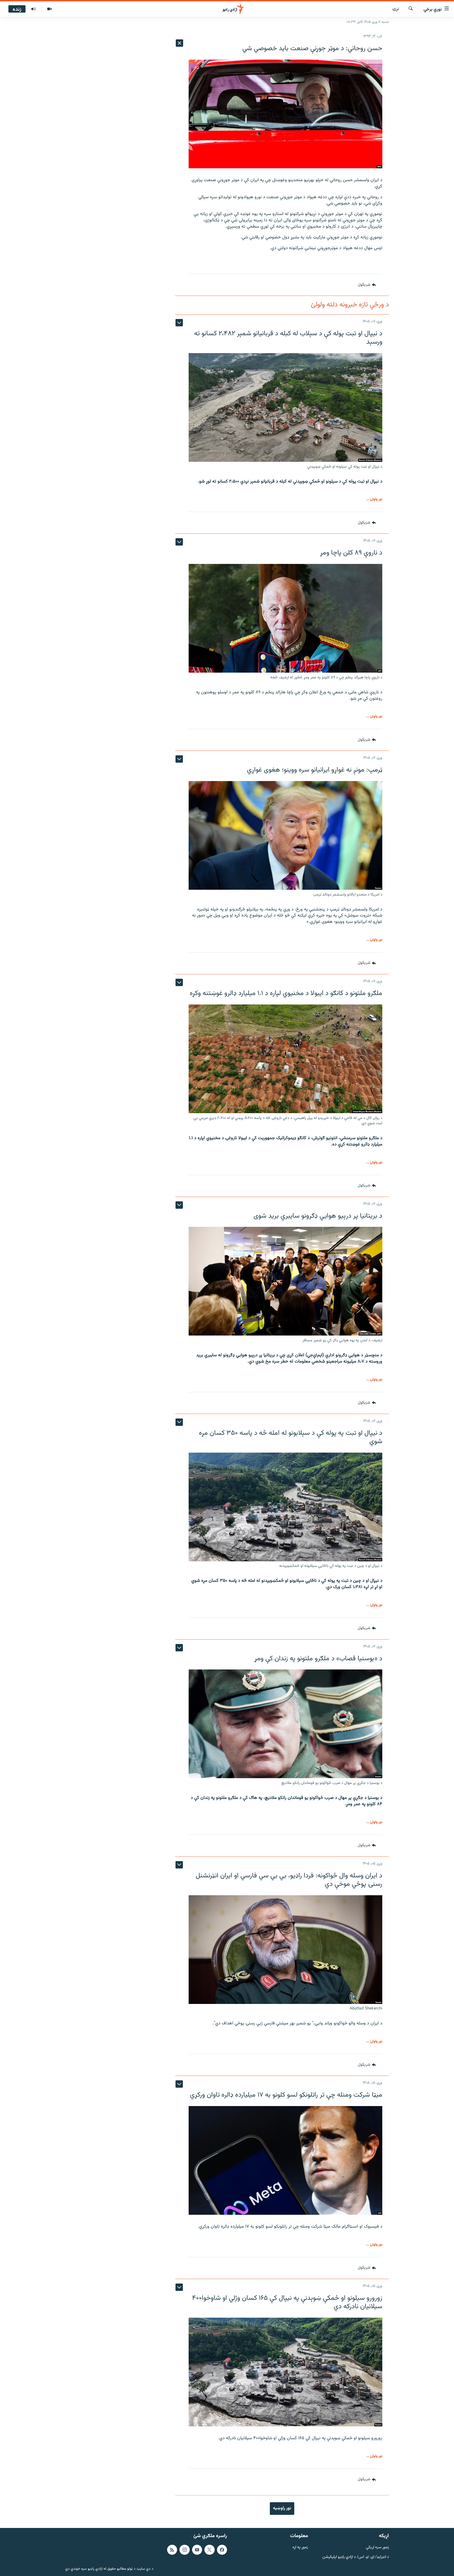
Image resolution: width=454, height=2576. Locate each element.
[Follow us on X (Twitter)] (209, 2550)
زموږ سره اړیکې (377, 2548)
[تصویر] (49, 9)
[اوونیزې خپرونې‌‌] (33, 9)
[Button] (367, 285)
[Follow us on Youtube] (197, 2550)
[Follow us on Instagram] (184, 2550)
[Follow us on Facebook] (222, 2550)
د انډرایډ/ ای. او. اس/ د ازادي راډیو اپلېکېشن (356, 2557)
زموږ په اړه (300, 2548)
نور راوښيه (282, 2508)
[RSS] (172, 2550)
